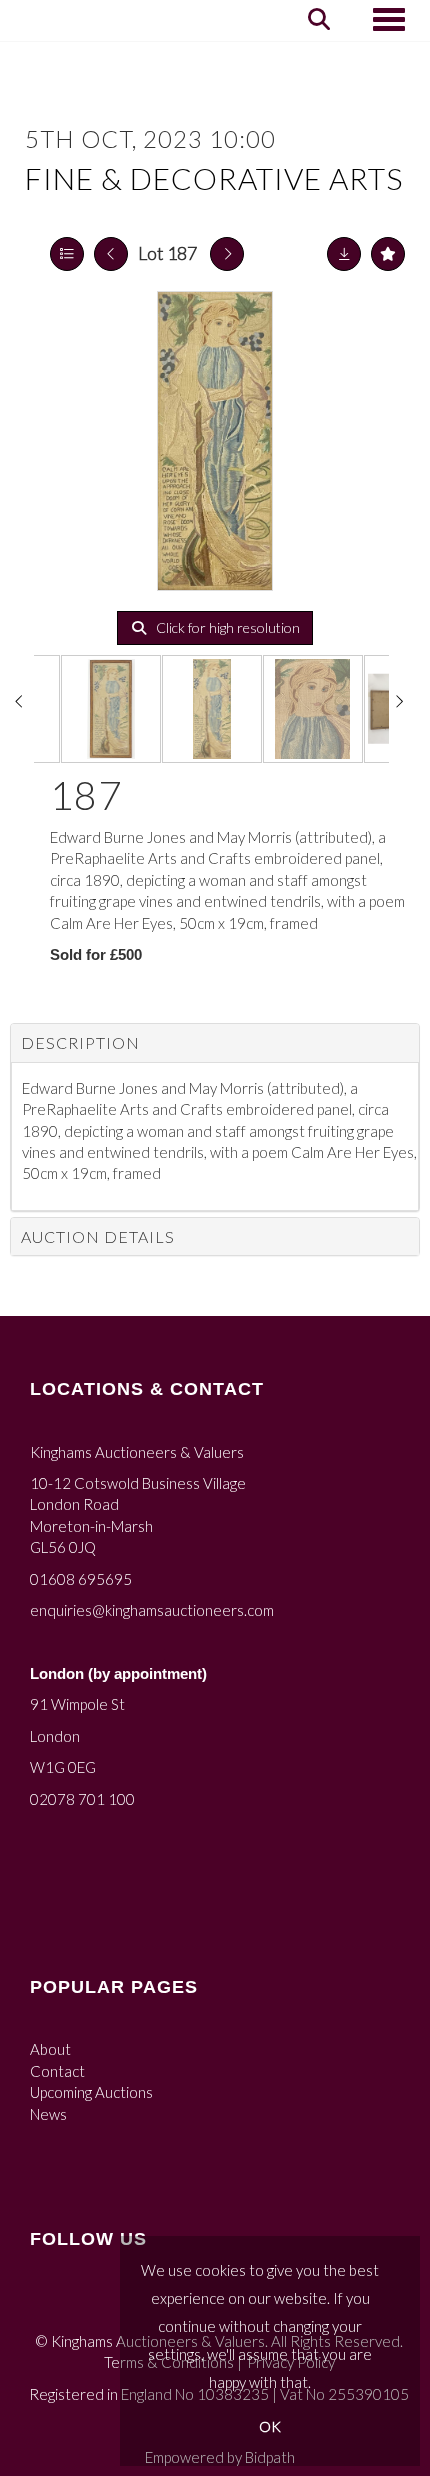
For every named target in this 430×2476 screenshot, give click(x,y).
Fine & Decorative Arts (214, 178)
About (50, 2049)
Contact (57, 2071)
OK (270, 2426)
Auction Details (98, 1236)
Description (80, 1042)
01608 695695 (81, 1579)
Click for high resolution (226, 627)
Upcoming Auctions (91, 2092)
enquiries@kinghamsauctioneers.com (152, 1610)
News (48, 2114)
